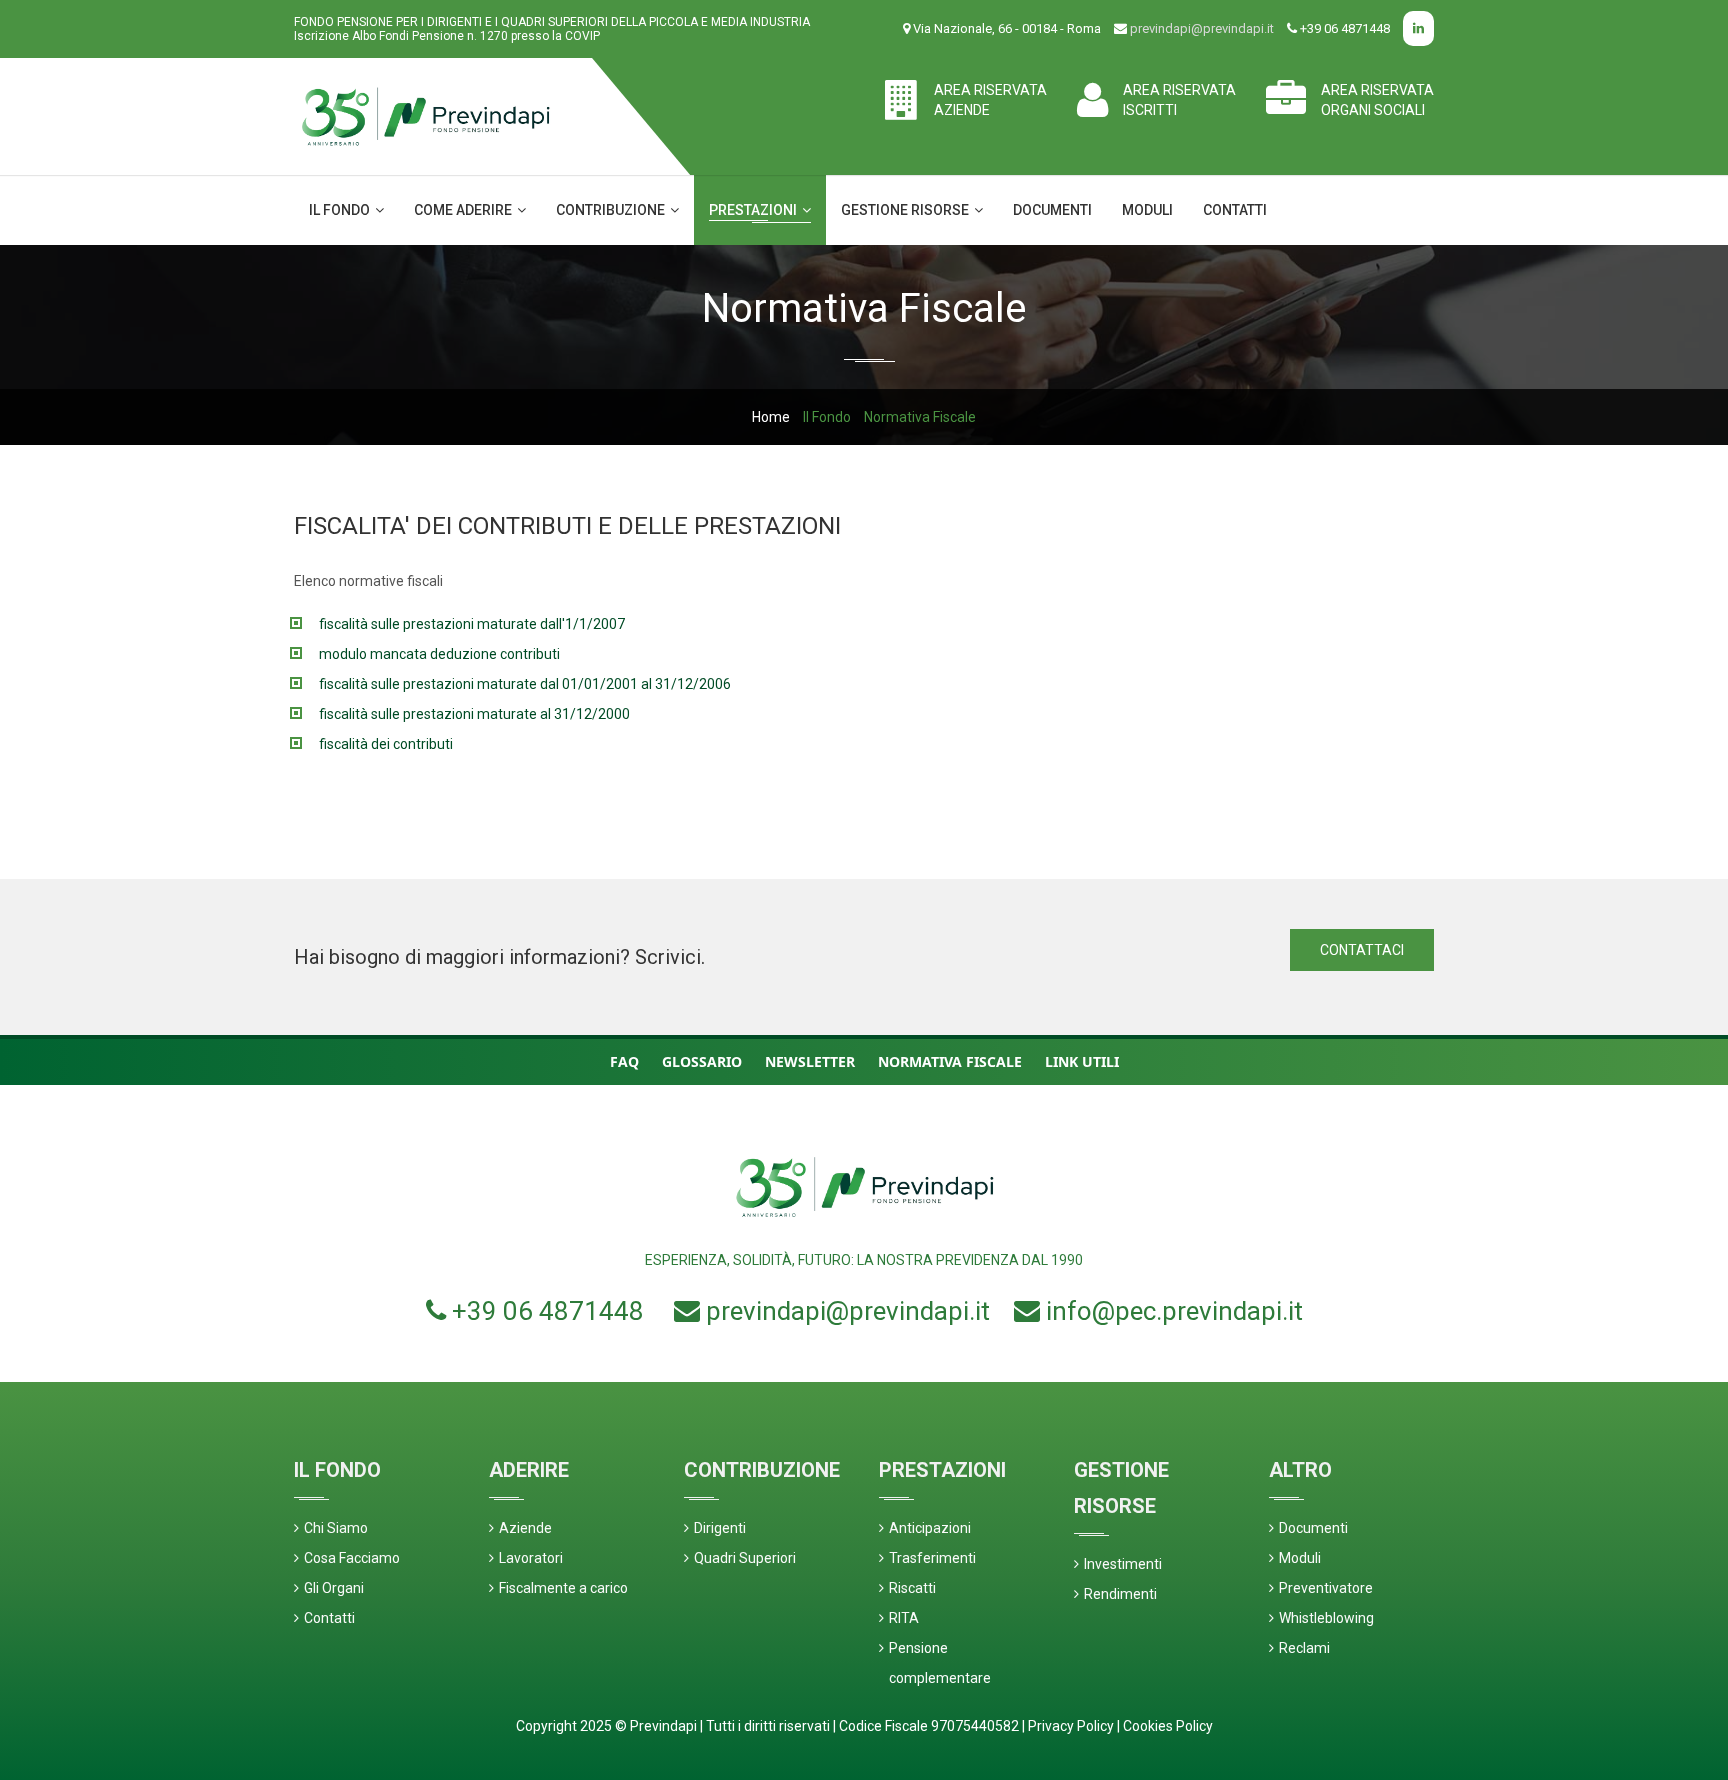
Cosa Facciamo (352, 1558)
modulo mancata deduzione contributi (439, 654)
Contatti (1235, 210)
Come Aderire (464, 210)
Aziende (525, 1528)
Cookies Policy (1168, 1726)
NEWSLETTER (810, 1061)
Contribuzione (612, 210)
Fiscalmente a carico (563, 1588)
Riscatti (912, 1588)
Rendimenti (1120, 1594)
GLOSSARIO (702, 1061)
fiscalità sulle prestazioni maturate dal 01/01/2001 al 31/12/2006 (525, 684)
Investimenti (1123, 1564)
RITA (904, 1618)
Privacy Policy (1071, 1726)
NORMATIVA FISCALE (950, 1061)
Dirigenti (720, 1528)
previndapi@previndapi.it (1202, 28)
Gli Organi (334, 1588)
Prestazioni (754, 210)
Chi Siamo (336, 1528)
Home (771, 417)
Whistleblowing (1326, 1618)
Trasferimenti (932, 1558)
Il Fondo (341, 210)
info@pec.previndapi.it (1174, 1311)
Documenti (1052, 210)
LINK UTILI (1082, 1061)
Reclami (1304, 1648)
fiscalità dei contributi (386, 744)
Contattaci (1362, 950)
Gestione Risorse (906, 210)
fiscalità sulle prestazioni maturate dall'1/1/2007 (472, 624)
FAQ (624, 1061)
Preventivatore (1326, 1588)
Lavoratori (531, 1558)
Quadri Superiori (745, 1558)
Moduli (1147, 210)
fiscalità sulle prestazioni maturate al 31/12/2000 (474, 714)
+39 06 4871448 (548, 1311)
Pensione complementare (940, 1663)
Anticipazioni (930, 1528)
